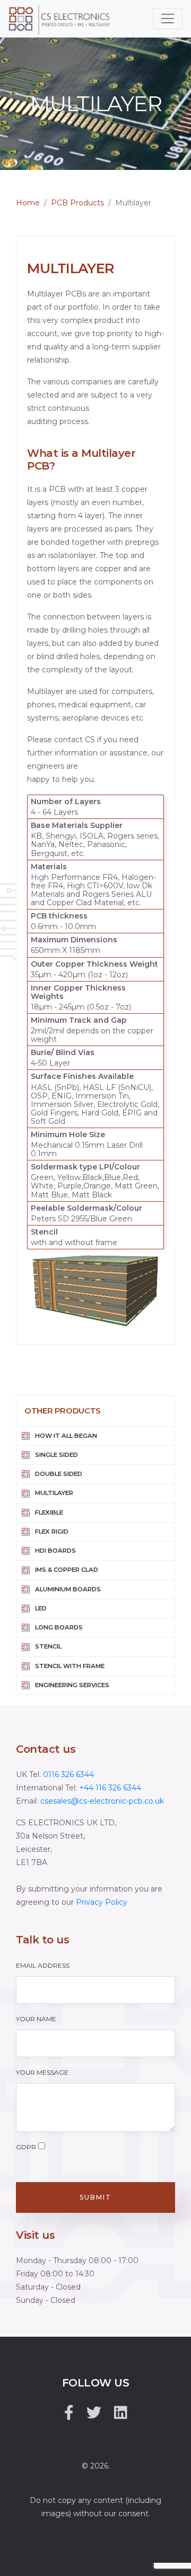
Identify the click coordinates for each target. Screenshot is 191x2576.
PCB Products (77, 203)
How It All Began (66, 1436)
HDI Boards (55, 1551)
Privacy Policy (102, 1902)
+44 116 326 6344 (110, 1788)
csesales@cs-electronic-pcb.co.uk (102, 1801)
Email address (43, 1965)
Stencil (48, 1646)
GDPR (26, 2147)
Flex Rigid (52, 1532)
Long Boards (59, 1627)
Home (28, 203)
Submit (95, 2197)
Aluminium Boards (68, 1589)
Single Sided (57, 1455)
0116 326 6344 (68, 1775)
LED (41, 1608)
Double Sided (59, 1474)
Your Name (36, 2019)
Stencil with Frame (70, 1666)
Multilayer (54, 1493)
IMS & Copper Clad (67, 1570)
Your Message (42, 2072)
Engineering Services (72, 1685)
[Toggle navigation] (168, 19)
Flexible (49, 1512)
